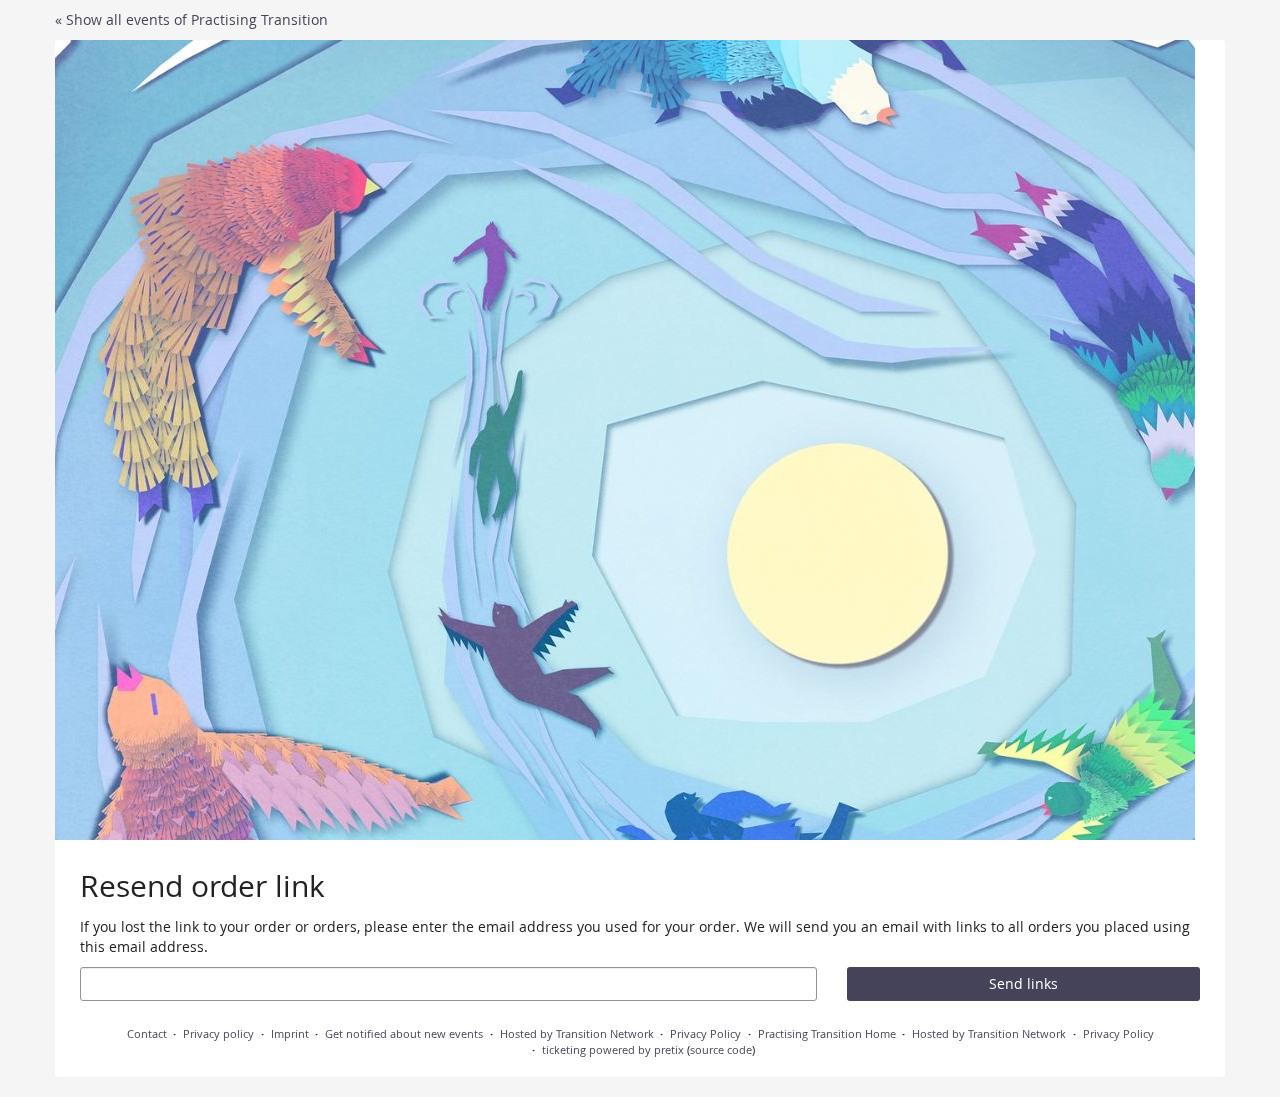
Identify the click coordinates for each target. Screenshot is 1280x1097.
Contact (147, 1033)
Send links (1023, 983)
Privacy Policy (705, 1033)
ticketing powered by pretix (613, 1049)
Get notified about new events (404, 1033)
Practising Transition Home (827, 1033)
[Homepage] (625, 440)
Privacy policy (218, 1033)
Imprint (290, 1033)
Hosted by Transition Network (577, 1033)
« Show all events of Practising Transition (191, 19)
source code (721, 1049)
